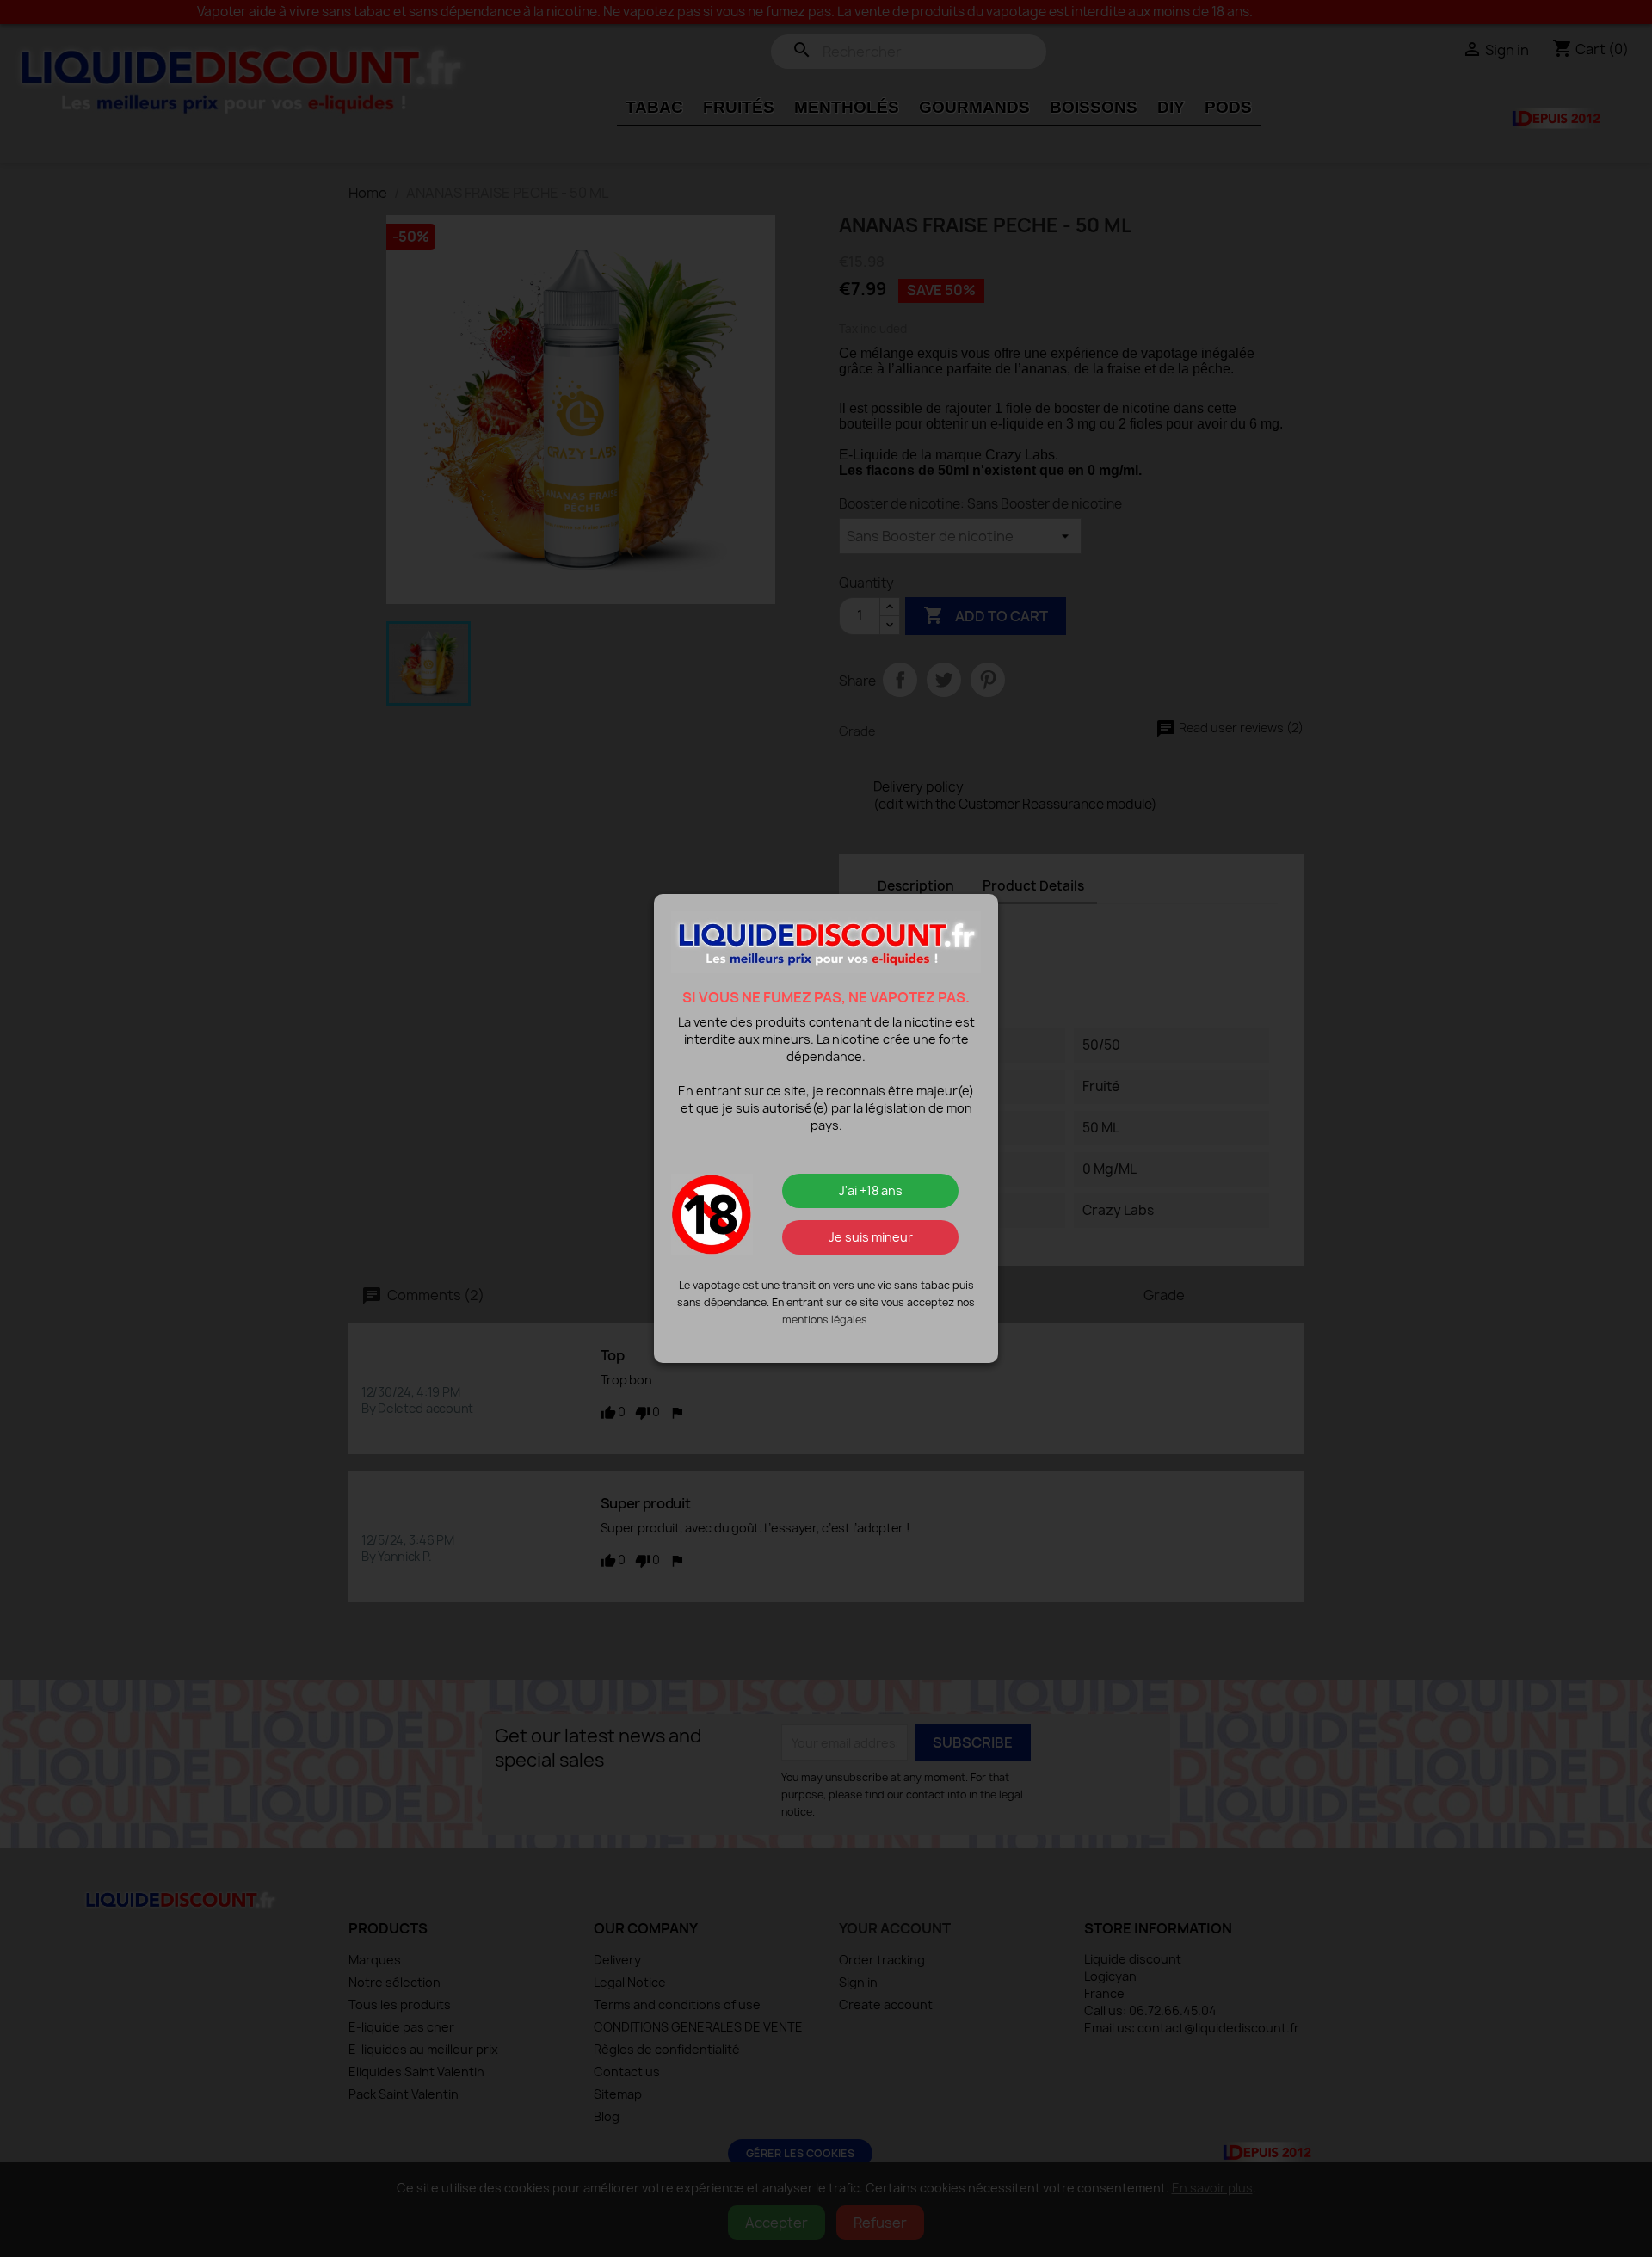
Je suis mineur (871, 1237)
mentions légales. (826, 1320)
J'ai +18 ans (871, 1190)
